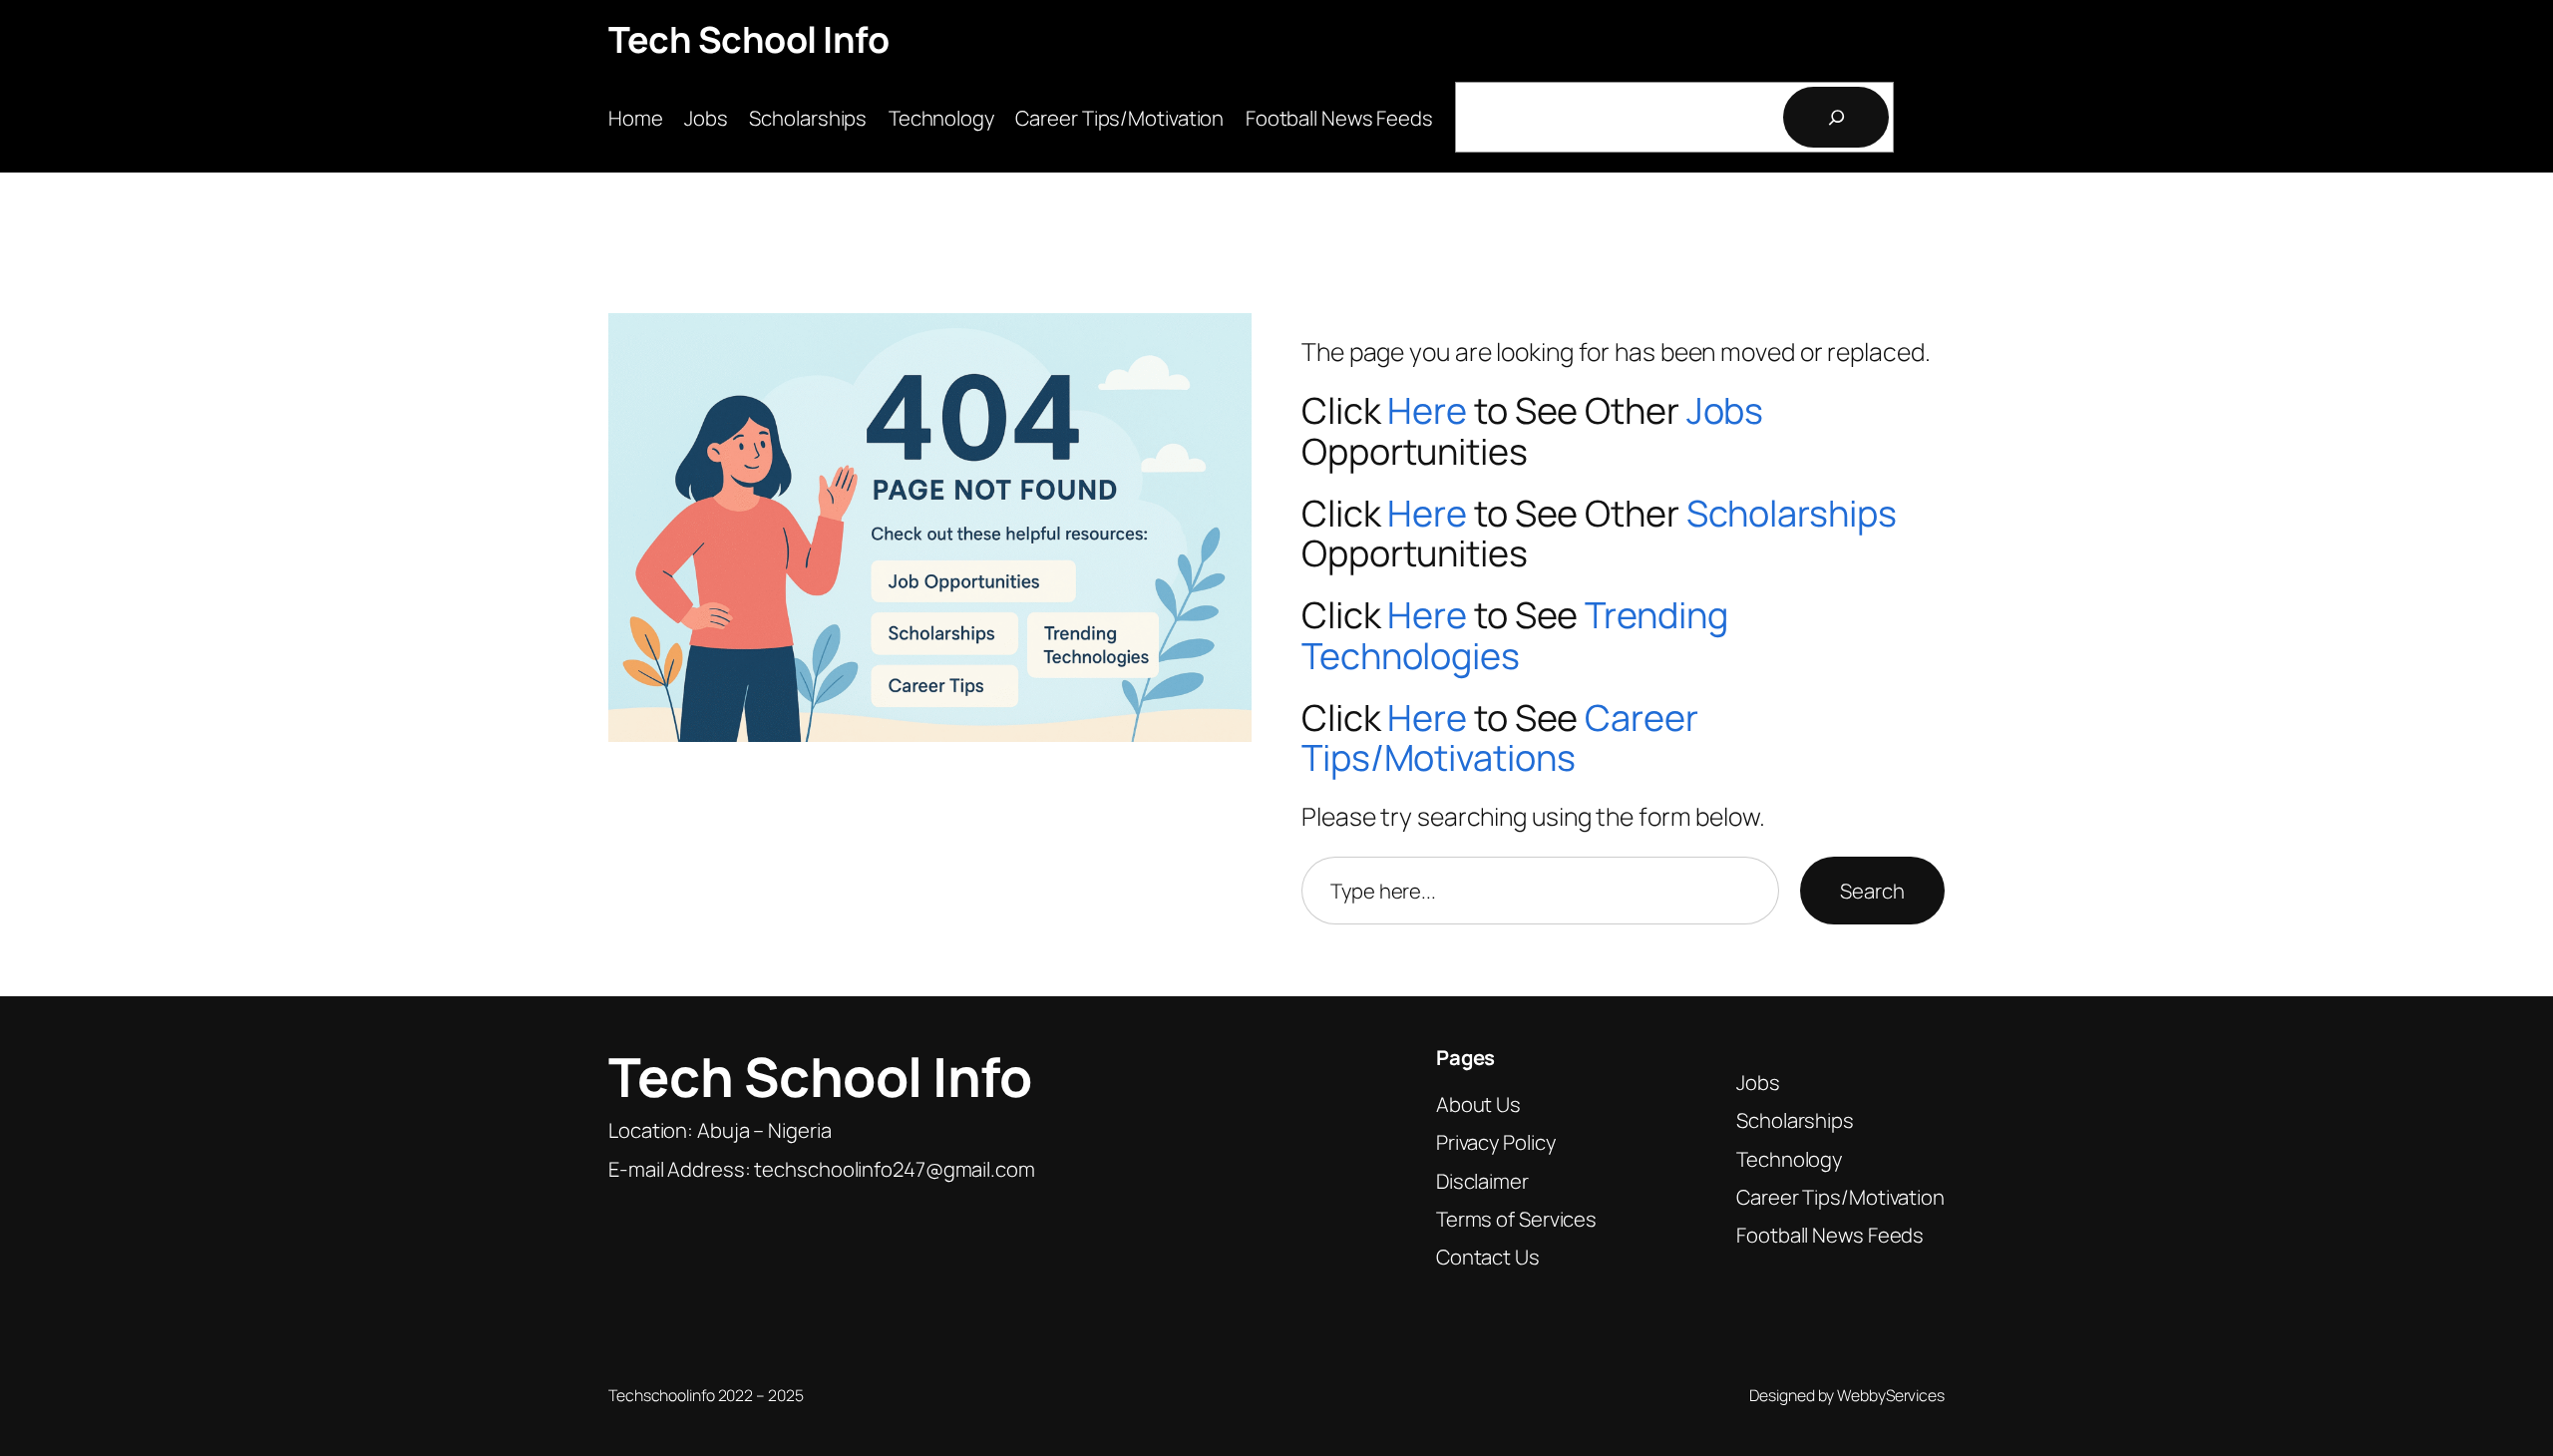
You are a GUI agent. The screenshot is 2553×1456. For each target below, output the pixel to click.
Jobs (1725, 410)
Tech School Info (748, 39)
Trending (1656, 615)
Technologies (1411, 656)
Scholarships (1792, 513)
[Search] (1836, 117)
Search (1872, 891)
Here (1427, 410)
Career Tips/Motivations (1500, 738)
